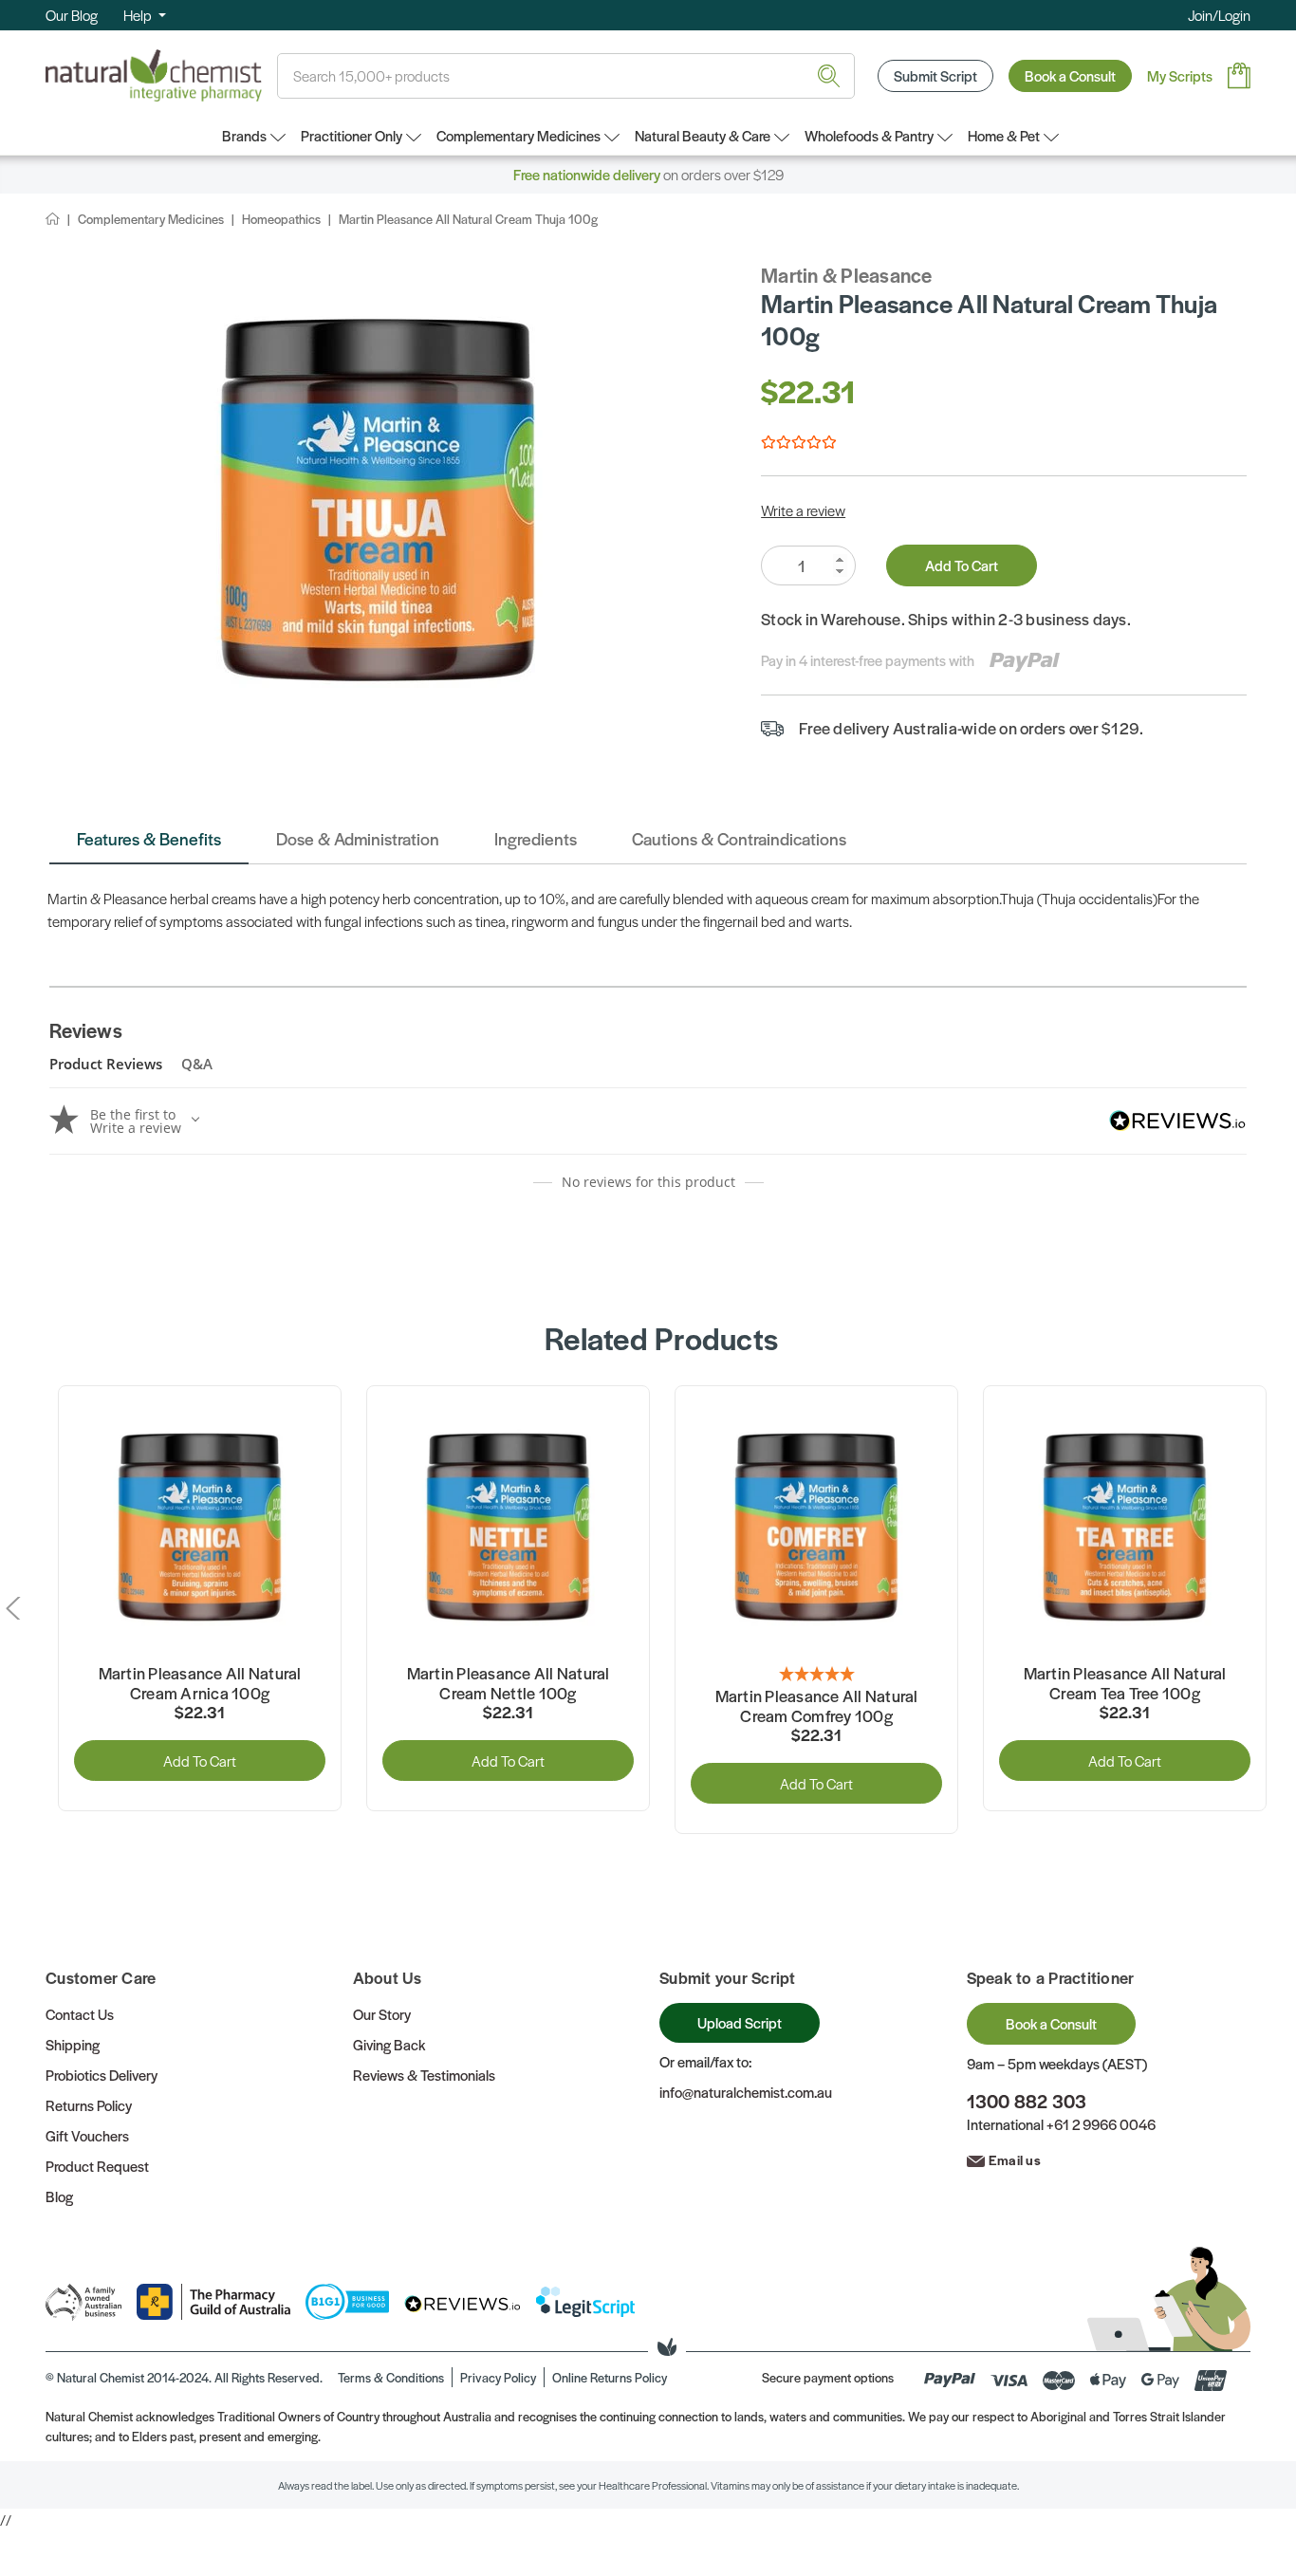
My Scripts (1180, 75)
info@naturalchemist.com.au (746, 2092)
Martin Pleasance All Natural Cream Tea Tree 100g (1125, 1684)
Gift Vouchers (87, 2135)
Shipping (73, 2044)
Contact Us (80, 2014)
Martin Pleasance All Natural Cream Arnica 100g (200, 1684)
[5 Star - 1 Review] (816, 1675)
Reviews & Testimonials (424, 2075)
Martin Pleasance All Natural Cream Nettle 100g (509, 1684)
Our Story (382, 2014)
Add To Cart (962, 565)
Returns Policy (89, 2105)
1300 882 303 (1027, 2101)
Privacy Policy (498, 2377)
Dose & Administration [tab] (358, 838)
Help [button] (139, 15)
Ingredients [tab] (536, 838)
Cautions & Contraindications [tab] (739, 838)
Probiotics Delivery (102, 2075)
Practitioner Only (352, 135)
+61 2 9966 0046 (1101, 2124)
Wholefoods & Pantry (869, 135)
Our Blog (72, 15)
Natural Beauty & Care (703, 135)
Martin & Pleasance (847, 275)
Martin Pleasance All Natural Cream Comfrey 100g (817, 1706)
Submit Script (935, 75)
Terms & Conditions (391, 2377)
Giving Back (389, 2044)
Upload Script (740, 2022)
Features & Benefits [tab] (149, 838)
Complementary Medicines (518, 135)
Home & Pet (1004, 135)
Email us (1015, 2159)
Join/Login (1219, 15)
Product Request (97, 2166)
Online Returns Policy (610, 2377)
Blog (59, 2196)
